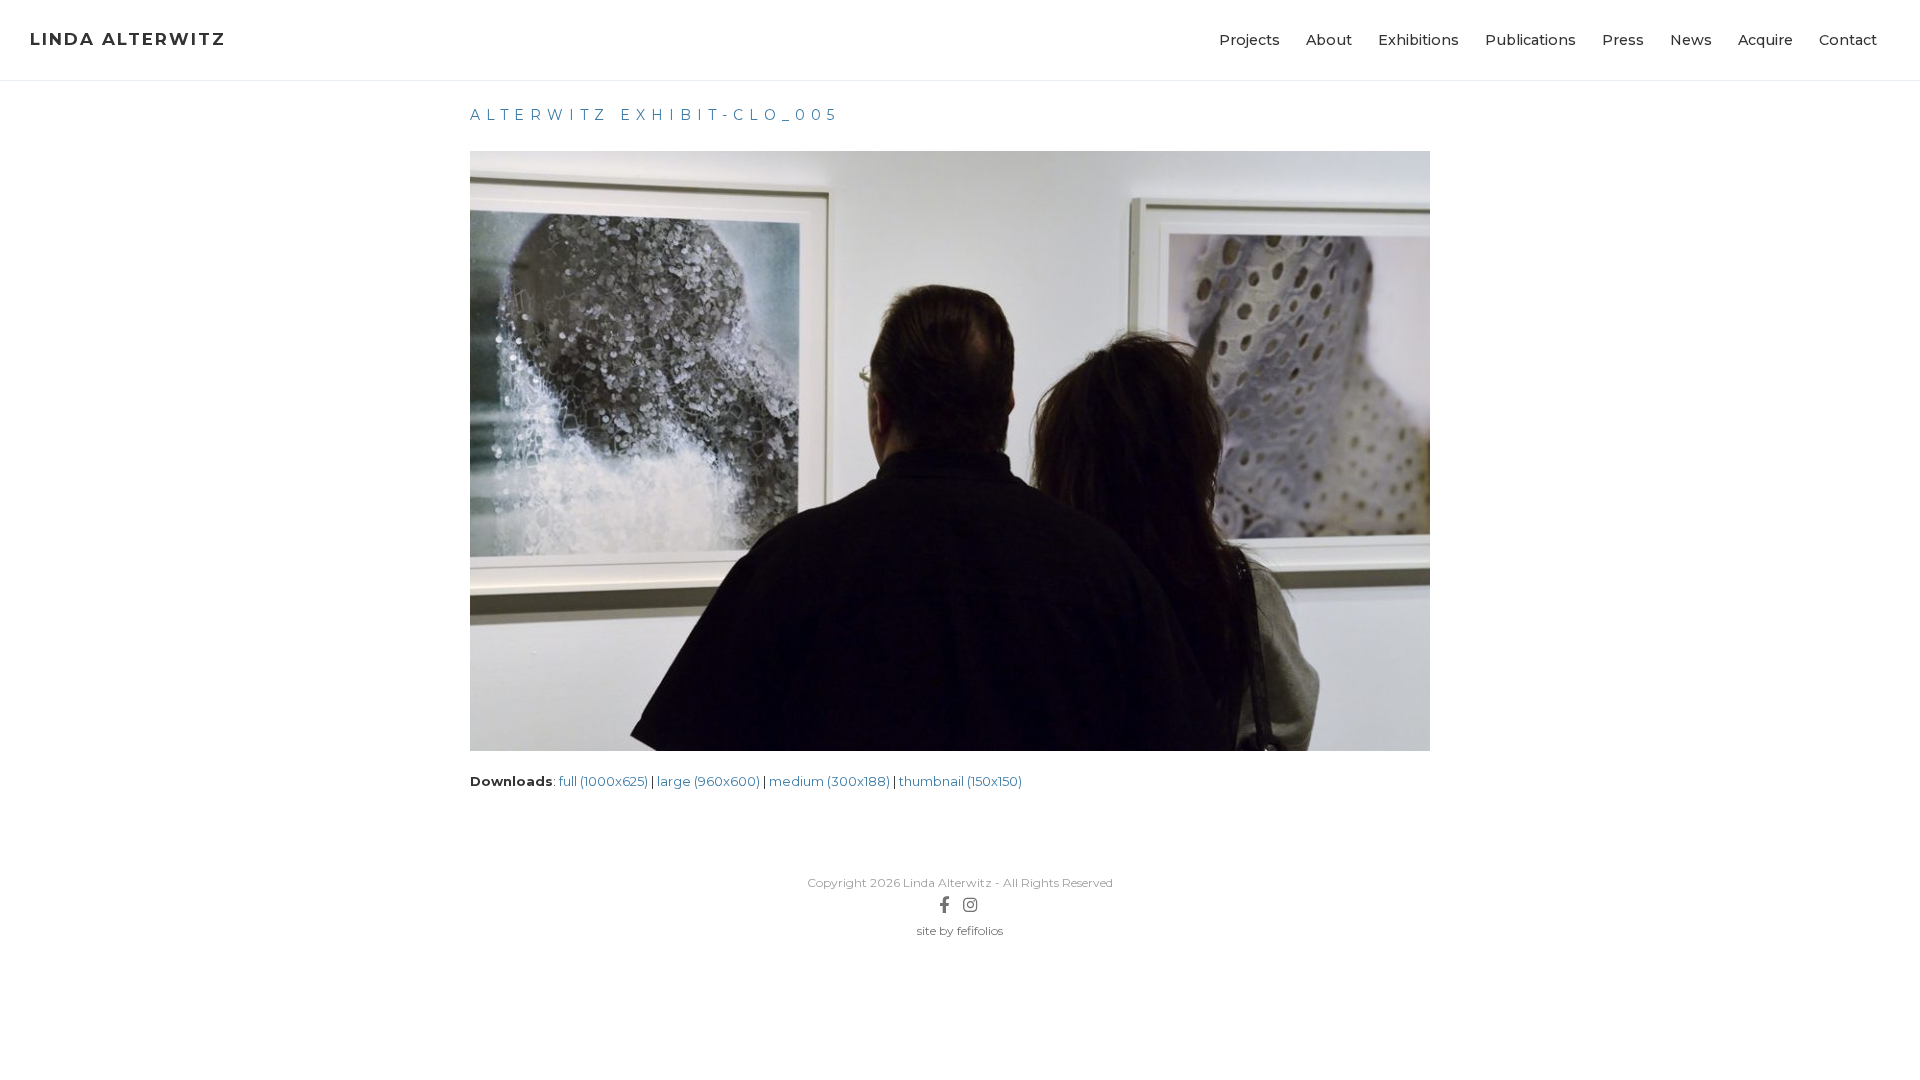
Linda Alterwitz (128, 39)
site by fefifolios (960, 930)
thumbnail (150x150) (960, 781)
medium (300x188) (829, 781)
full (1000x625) (603, 781)
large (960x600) (708, 781)
